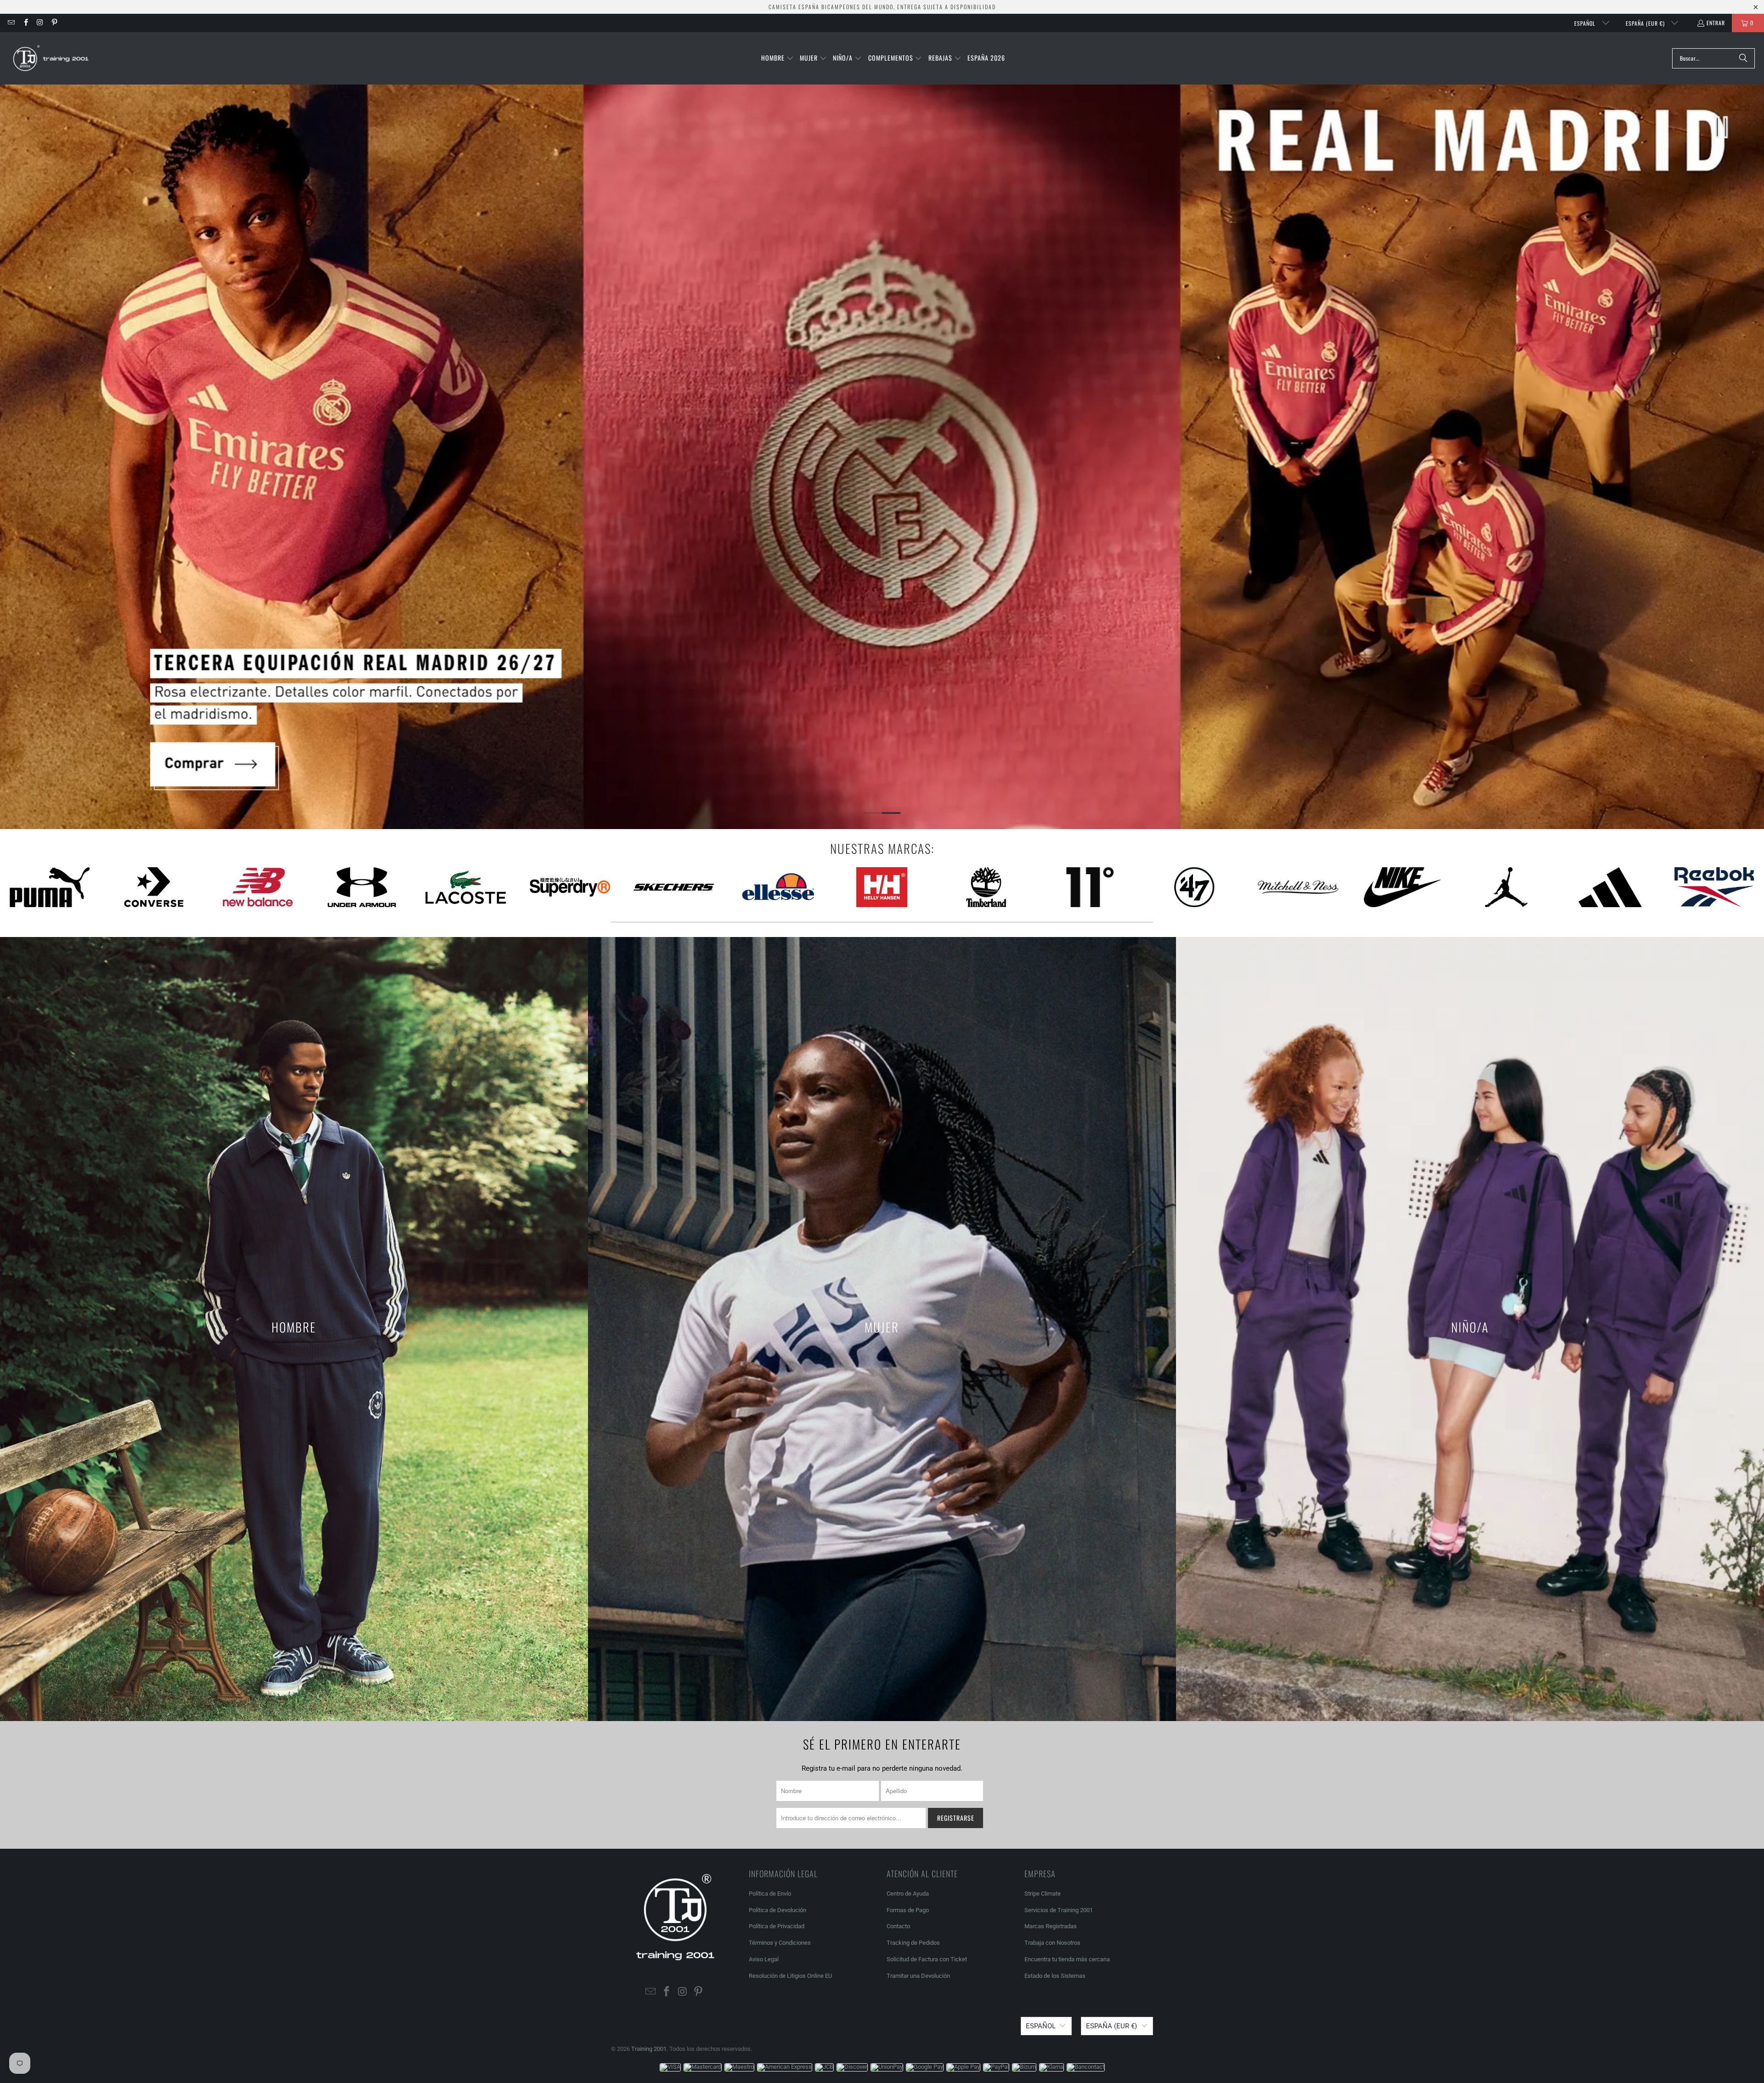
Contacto (898, 1926)
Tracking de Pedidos (913, 1943)
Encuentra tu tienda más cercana (1067, 1959)
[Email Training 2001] (11, 23)
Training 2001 (649, 2049)
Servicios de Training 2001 (1059, 1910)
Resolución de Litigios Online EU (790, 1976)
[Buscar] (1743, 58)
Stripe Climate (1043, 1894)
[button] (777, 58)
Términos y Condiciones (780, 1943)
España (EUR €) (1646, 23)
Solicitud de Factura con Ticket (927, 1959)
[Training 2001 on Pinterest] (54, 23)
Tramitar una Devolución (918, 1976)
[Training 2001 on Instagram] (40, 23)
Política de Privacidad (777, 1926)
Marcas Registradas (1051, 1926)
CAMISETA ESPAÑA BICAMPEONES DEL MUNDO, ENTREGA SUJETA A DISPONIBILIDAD (882, 7)
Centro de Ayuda (908, 1894)
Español (1586, 23)
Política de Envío (770, 1894)
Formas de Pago (908, 1910)
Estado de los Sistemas (1055, 1976)
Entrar (1716, 23)
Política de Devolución (777, 1910)
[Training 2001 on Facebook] (25, 23)
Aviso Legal (764, 1959)
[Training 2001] (52, 58)
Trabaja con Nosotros (1052, 1943)
